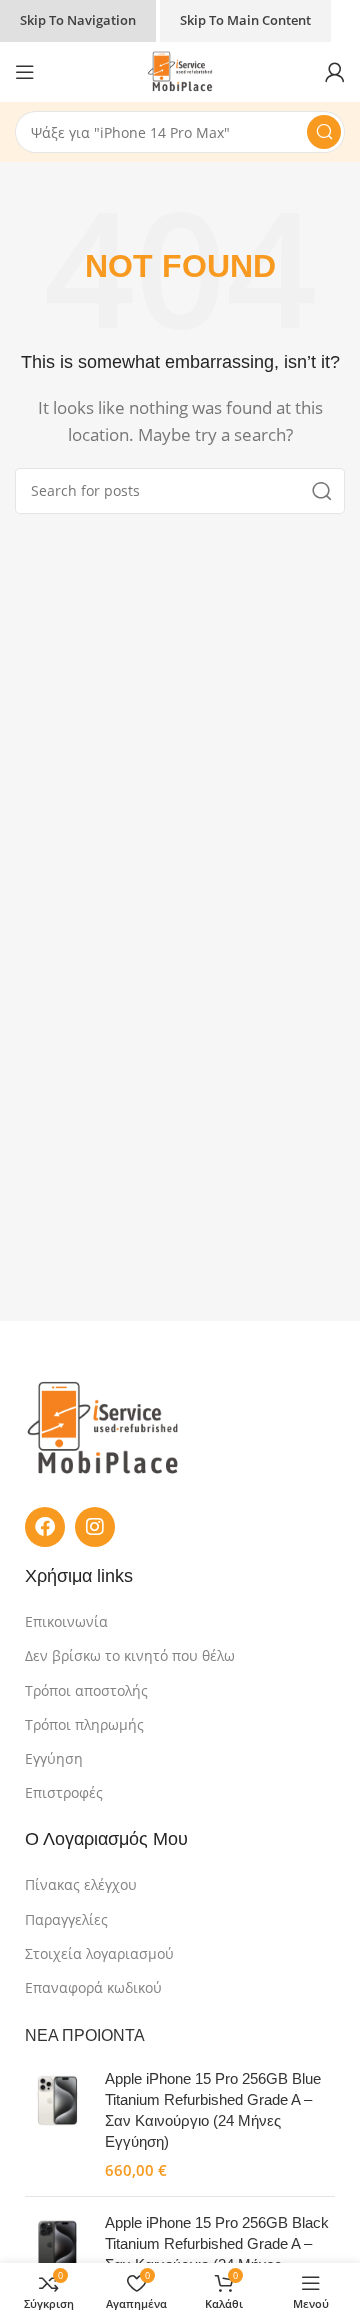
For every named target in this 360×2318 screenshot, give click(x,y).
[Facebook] (45, 1527)
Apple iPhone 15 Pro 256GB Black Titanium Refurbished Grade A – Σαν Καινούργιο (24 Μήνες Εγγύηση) (217, 2254)
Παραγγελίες (66, 1919)
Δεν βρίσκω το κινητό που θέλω (130, 1655)
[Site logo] (180, 70)
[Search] (324, 132)
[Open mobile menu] (25, 72)
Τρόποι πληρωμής (84, 1724)
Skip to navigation (78, 20)
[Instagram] (95, 1527)
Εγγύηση (54, 1758)
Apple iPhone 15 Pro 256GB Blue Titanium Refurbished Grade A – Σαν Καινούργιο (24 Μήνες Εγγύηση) (213, 2110)
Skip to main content (245, 20)
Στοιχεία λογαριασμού (99, 1953)
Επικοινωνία (66, 1621)
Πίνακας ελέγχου (81, 1884)
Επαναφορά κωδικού (93, 1987)
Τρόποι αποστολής (86, 1690)
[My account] (335, 72)
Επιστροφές (64, 1792)
